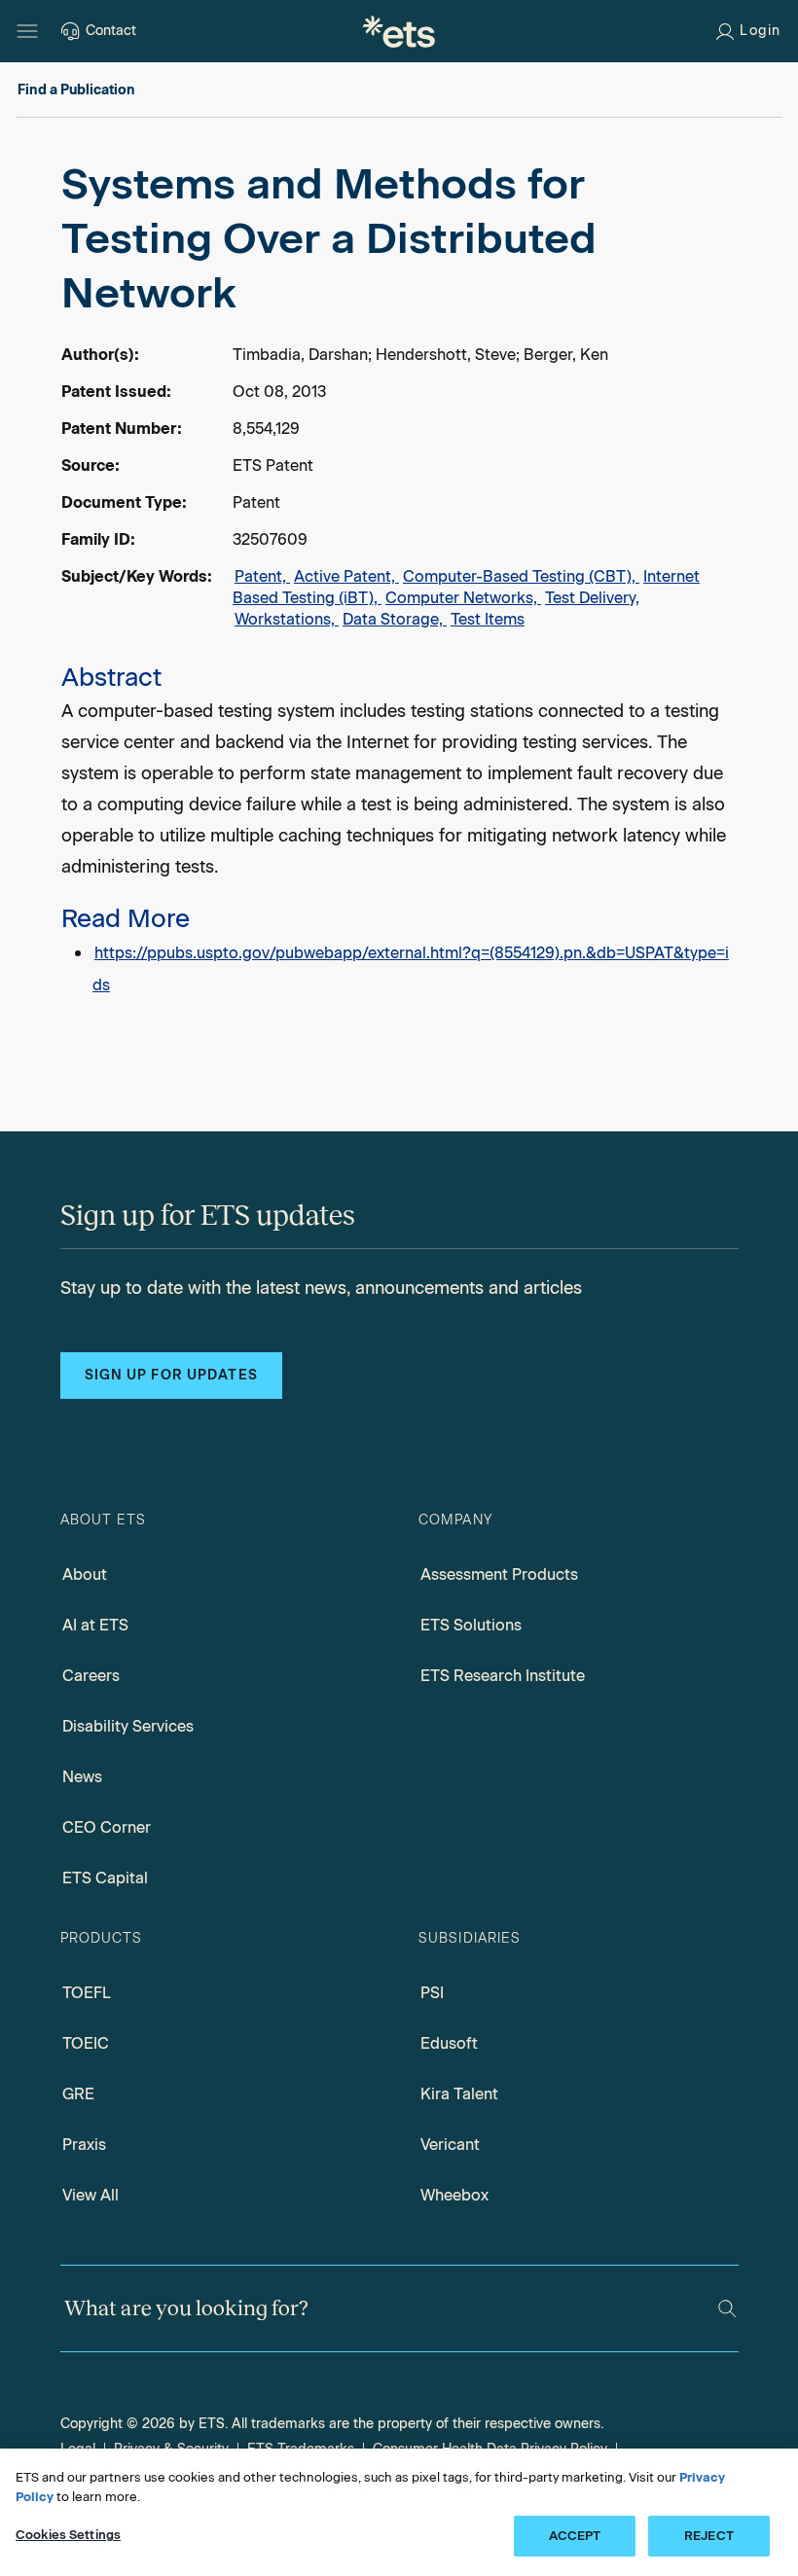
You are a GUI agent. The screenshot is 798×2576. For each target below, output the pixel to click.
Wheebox (454, 2195)
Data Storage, (395, 619)
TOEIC (86, 2043)
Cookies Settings (68, 2535)
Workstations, (287, 619)
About (85, 1574)
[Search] (727, 2308)
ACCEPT (575, 2536)
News (82, 1777)
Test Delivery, (592, 598)
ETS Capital (105, 1878)
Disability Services (128, 1726)
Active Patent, (346, 576)
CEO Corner (107, 1827)
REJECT (709, 2536)
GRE (78, 2094)
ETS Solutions (471, 1625)
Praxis (84, 2145)
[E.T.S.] (399, 31)
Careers (91, 1676)
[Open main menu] (27, 31)
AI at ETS (95, 1625)
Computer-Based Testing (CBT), (521, 576)
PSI (432, 1993)
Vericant (450, 2145)
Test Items (488, 619)
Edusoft (449, 2043)
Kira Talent (459, 2094)
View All (91, 2195)
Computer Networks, (463, 598)
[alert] (399, 579)
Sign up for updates (171, 1375)
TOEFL (87, 1993)
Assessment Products (499, 1574)
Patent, (262, 576)
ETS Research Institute (503, 1676)
